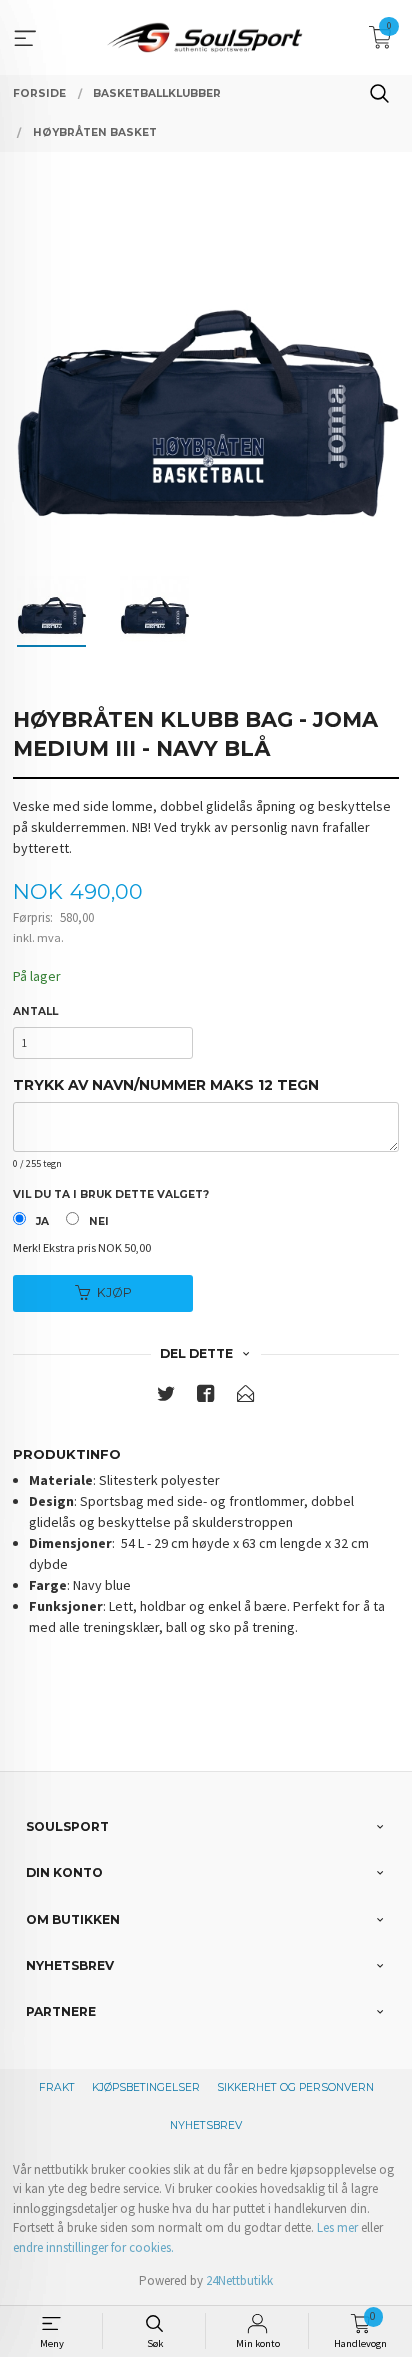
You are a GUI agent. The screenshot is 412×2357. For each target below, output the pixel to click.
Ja (42, 1221)
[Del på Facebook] (206, 1397)
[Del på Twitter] (166, 1397)
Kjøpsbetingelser (146, 2087)
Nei (99, 1221)
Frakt (57, 2087)
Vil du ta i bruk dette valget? (111, 1194)
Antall (35, 1011)
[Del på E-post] (246, 1397)
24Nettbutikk (239, 2280)
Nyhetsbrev (206, 2125)
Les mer (337, 2227)
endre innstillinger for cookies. (93, 2247)
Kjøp (114, 1292)
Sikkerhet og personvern (295, 2087)
